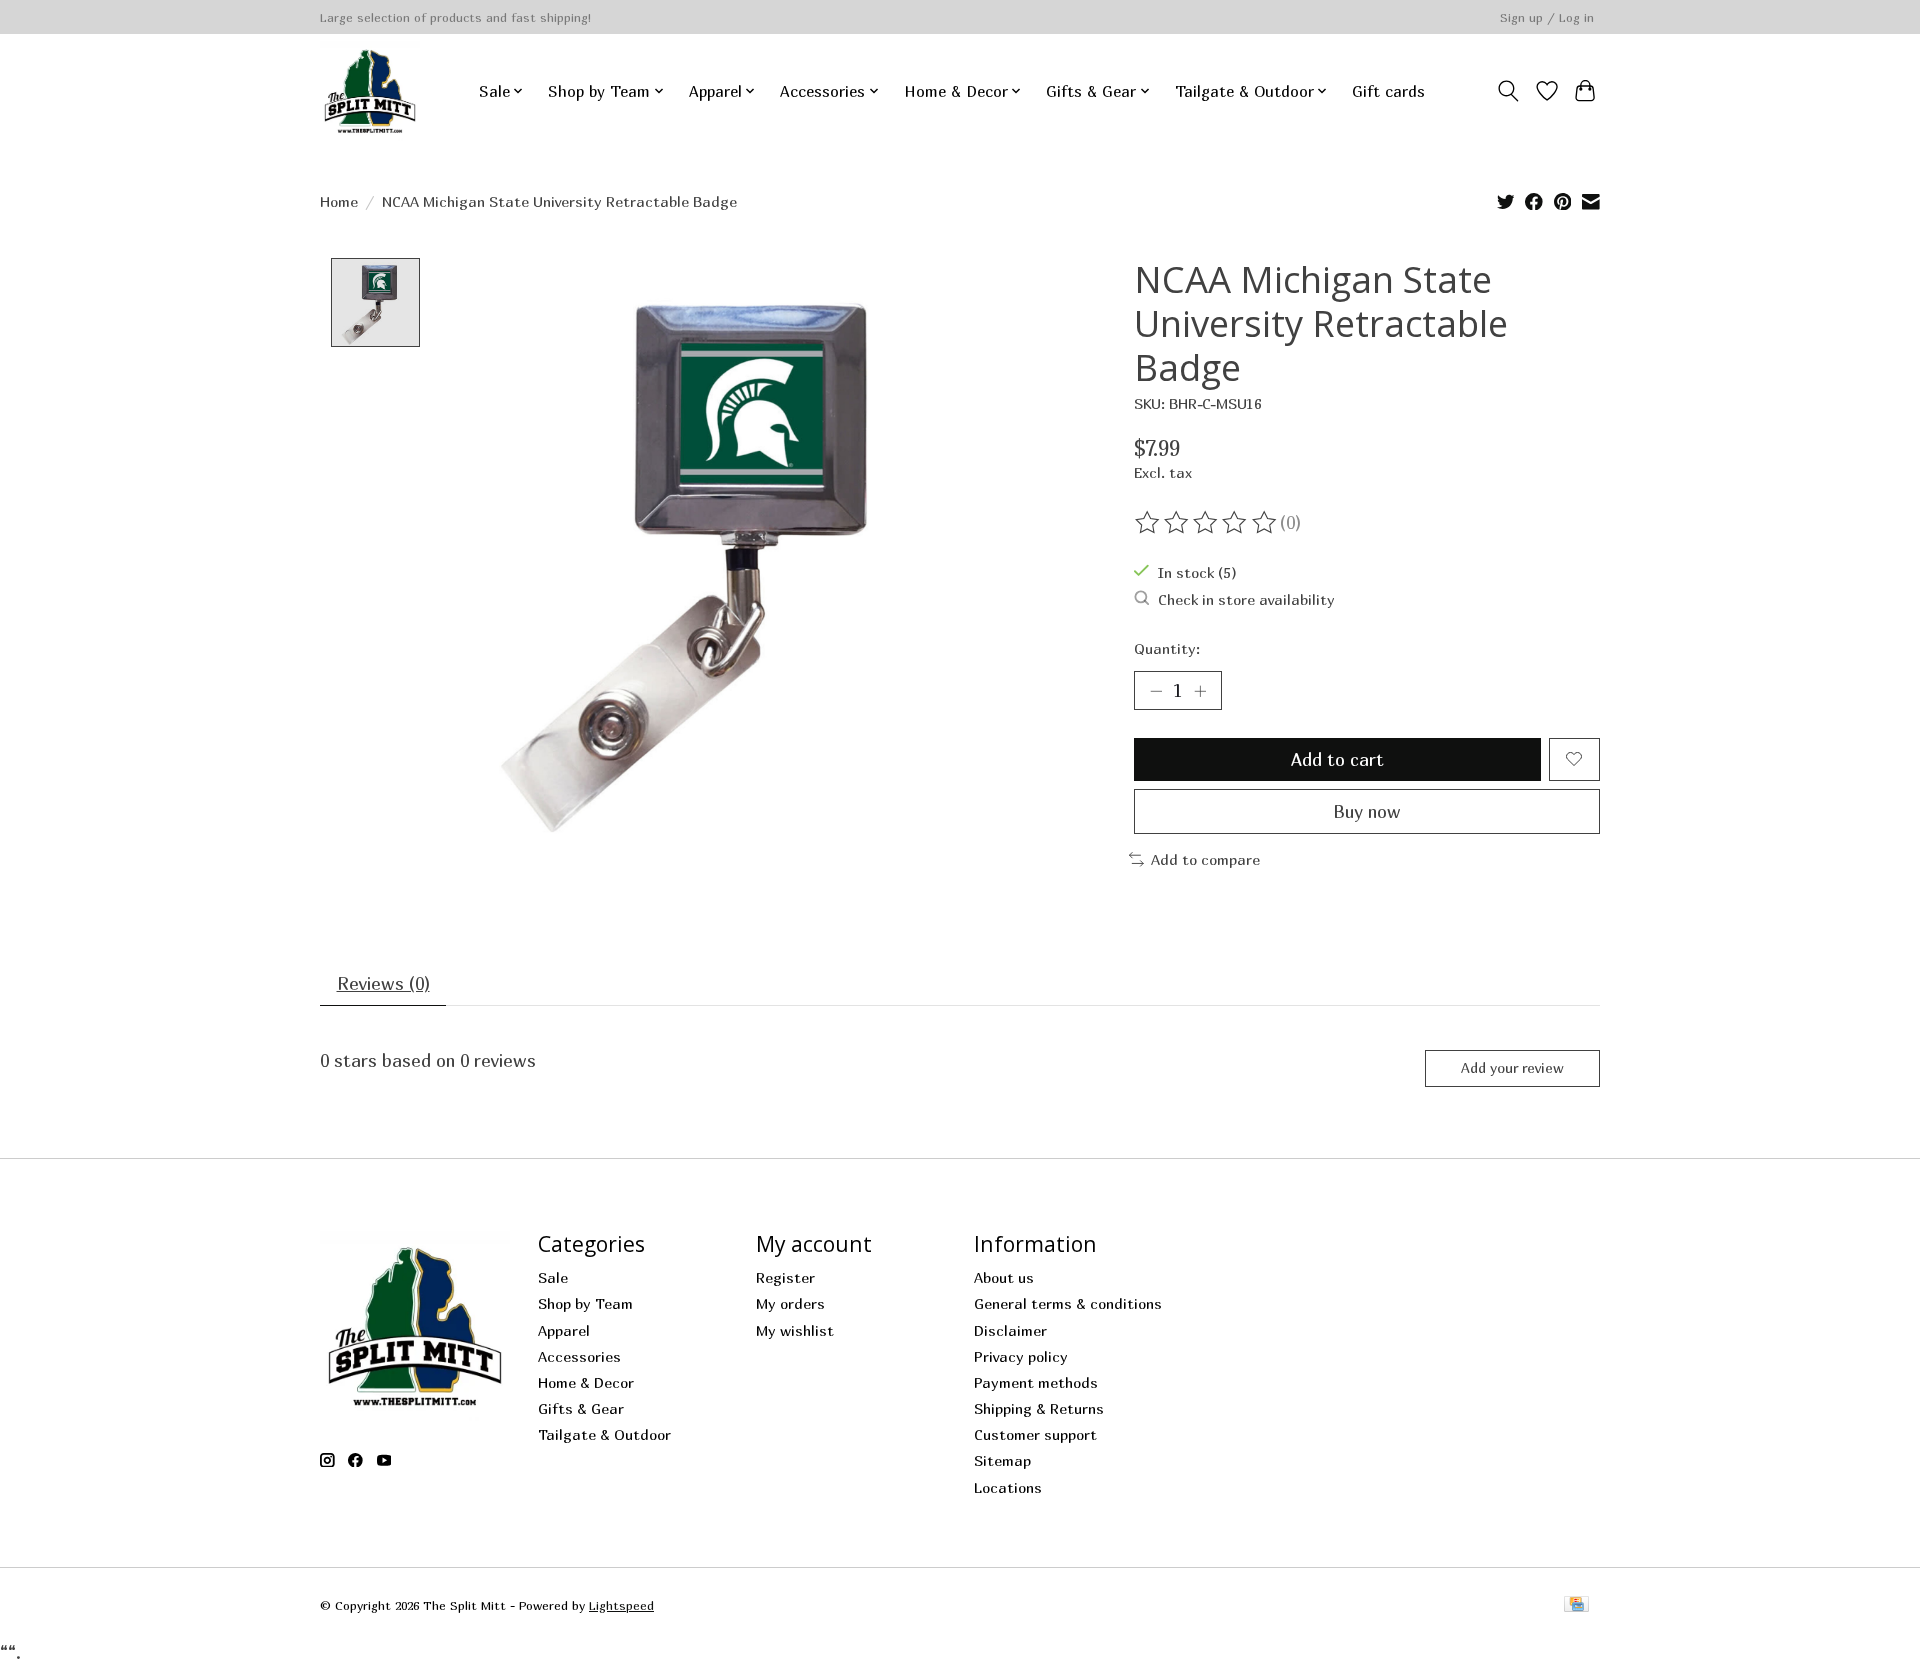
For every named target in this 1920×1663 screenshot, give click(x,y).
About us (1004, 1277)
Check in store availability (1246, 599)
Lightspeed (621, 1605)
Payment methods (1036, 1382)
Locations (1008, 1487)
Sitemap (1002, 1460)
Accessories (579, 1356)
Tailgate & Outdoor (604, 1434)
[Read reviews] (1207, 523)
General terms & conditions (1068, 1303)
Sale (553, 1277)
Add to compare (1205, 859)
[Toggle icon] (1508, 91)
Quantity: (1167, 648)
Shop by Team (585, 1303)
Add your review (1512, 1067)
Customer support (1035, 1434)
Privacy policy (1021, 1356)
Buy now (1367, 811)
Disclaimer (1010, 1330)
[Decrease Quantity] (1156, 690)
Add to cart (1337, 759)
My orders (790, 1303)
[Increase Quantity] (1200, 690)
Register (785, 1277)
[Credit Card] (1576, 1605)
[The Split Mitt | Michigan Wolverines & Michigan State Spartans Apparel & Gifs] (370, 91)
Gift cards (1388, 91)
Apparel (564, 1330)
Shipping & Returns (1039, 1408)
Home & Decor (586, 1382)
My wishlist (795, 1330)
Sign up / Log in (1547, 17)
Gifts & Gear (581, 1408)
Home (339, 201)
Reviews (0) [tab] (383, 983)
